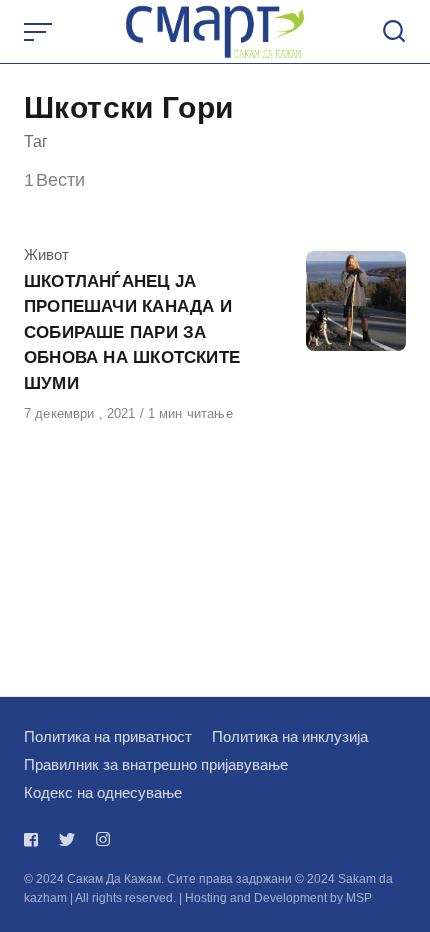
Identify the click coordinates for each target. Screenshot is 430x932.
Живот (46, 254)
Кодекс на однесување (103, 792)
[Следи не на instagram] (103, 839)
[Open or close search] (394, 32)
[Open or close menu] (40, 32)
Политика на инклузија (290, 736)
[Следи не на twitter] (67, 839)
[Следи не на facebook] (35, 839)
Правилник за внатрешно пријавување (156, 764)
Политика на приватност (108, 736)
